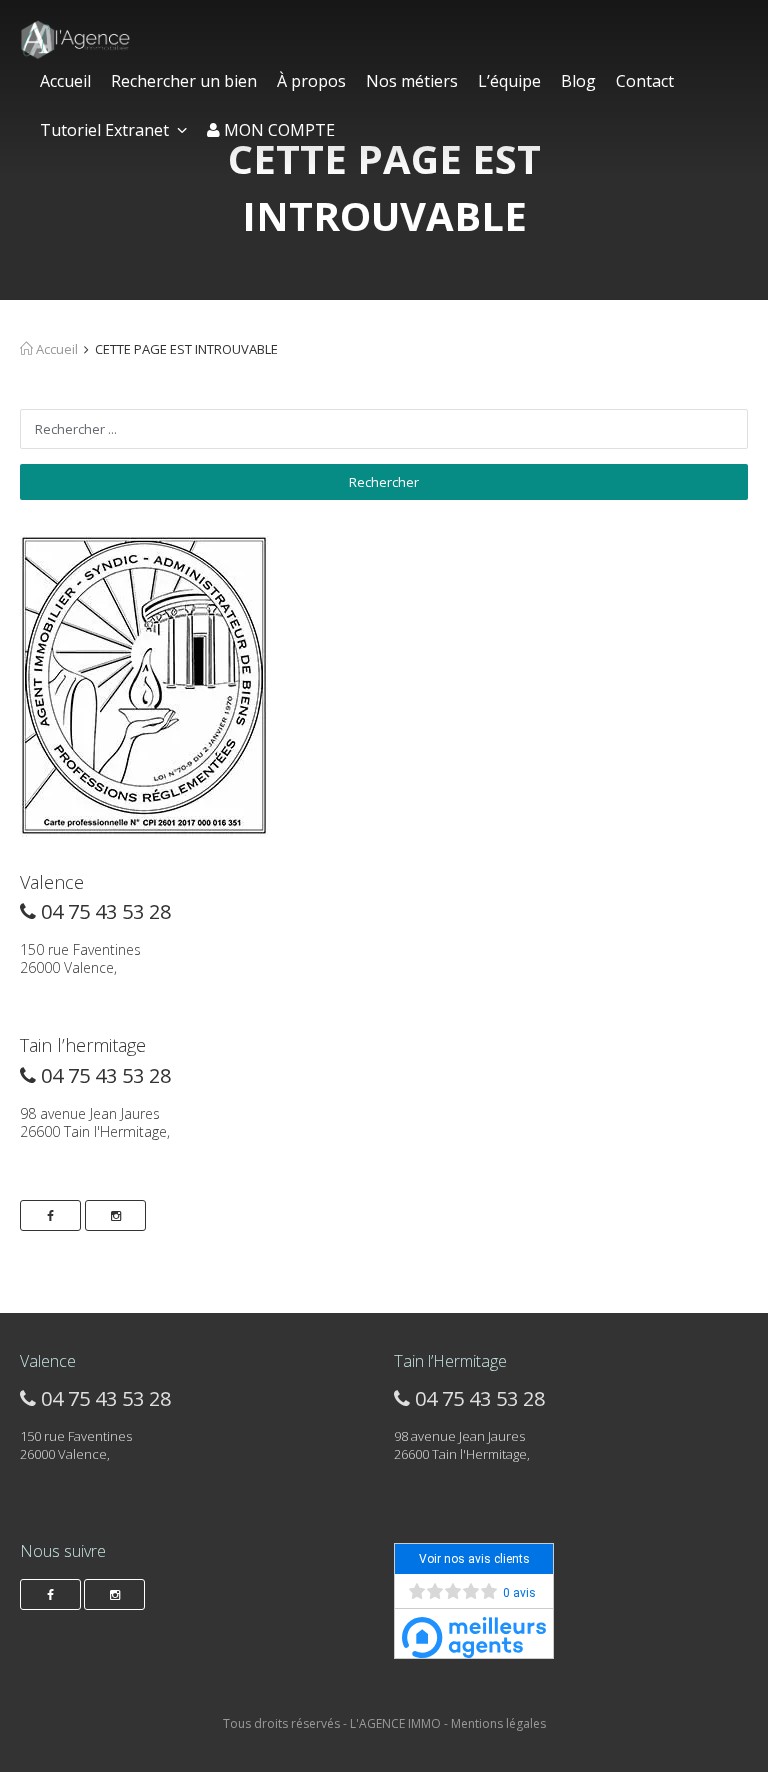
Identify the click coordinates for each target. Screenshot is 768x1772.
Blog (578, 81)
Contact (645, 81)
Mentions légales (498, 1723)
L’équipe (509, 81)
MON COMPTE (277, 130)
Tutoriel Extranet (104, 130)
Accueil (65, 81)
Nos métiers (412, 81)
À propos (311, 81)
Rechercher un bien (184, 81)
